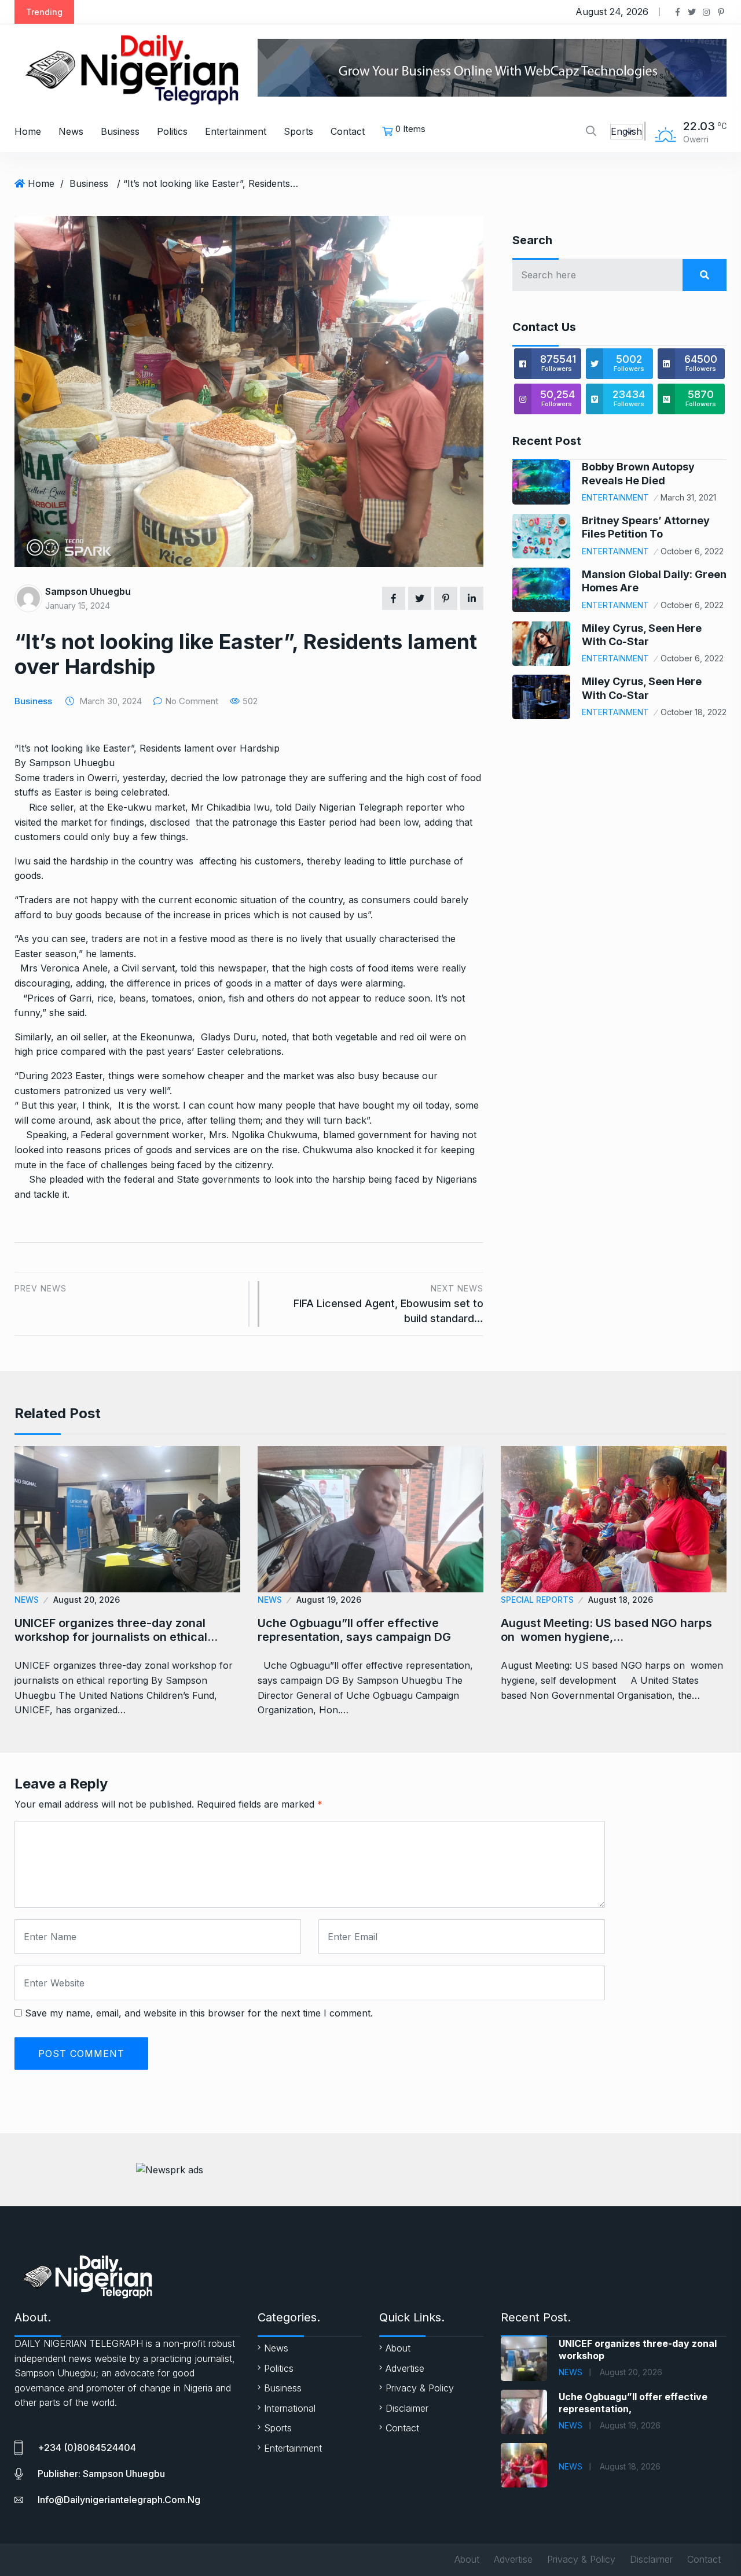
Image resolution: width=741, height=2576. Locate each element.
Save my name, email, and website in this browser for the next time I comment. (199, 2013)
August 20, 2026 (87, 1600)
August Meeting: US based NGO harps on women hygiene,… (606, 1630)
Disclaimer (407, 2408)
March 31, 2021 (688, 497)
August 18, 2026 (621, 1600)
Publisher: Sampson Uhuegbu (101, 2474)
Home (28, 131)
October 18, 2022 (694, 712)
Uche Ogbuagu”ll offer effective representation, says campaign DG (354, 1630)
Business (120, 131)
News (71, 131)
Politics (172, 131)
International (290, 2408)
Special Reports (537, 1600)
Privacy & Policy (420, 2388)
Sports (298, 131)
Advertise (405, 2368)
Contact (348, 131)
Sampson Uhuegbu (88, 591)
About (398, 2348)
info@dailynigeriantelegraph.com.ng (119, 2500)
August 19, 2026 (329, 1600)
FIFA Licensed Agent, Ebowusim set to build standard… (388, 1304)
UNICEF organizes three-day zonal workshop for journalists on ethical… (116, 1630)
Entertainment (236, 131)
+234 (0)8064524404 (87, 2448)
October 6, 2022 (692, 551)
